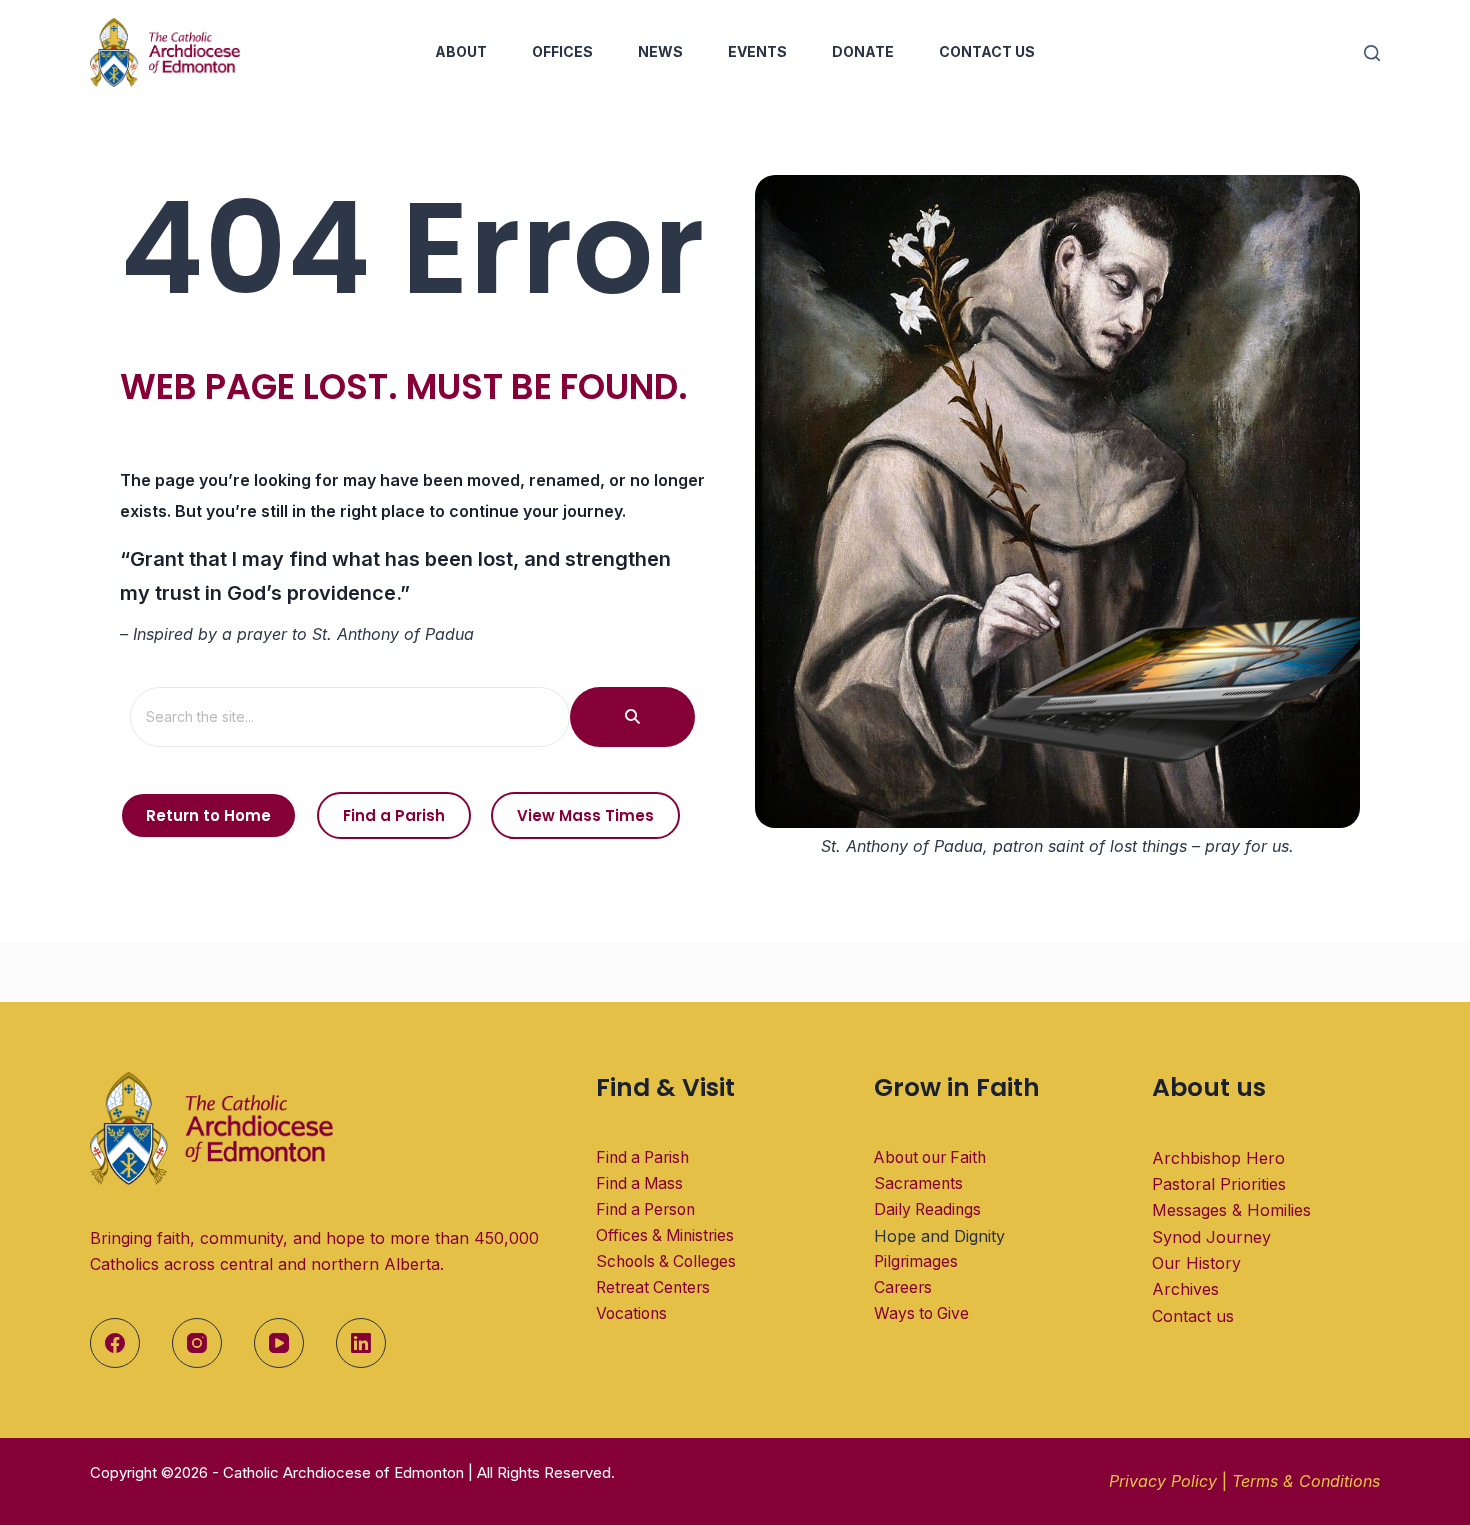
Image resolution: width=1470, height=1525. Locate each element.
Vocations (631, 1313)
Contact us (1193, 1316)
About (461, 51)
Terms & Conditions (1306, 1481)
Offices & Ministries (665, 1235)
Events (757, 51)
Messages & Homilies (1231, 1210)
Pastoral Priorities (1219, 1184)
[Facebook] (115, 1343)
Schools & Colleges (666, 1261)
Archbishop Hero (1218, 1158)
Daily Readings (927, 1209)
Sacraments (918, 1183)
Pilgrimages (916, 1261)
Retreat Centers (653, 1287)
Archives (1185, 1289)
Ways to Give (921, 1313)
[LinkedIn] (361, 1343)
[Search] (1372, 53)
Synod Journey (1211, 1237)
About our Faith (930, 1157)
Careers (903, 1287)
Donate (863, 51)
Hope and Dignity (939, 1236)
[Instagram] (197, 1343)
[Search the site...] (632, 717)
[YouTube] (279, 1343)
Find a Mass (639, 1183)
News (660, 51)
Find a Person (645, 1209)
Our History (1196, 1263)
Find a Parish (642, 1157)
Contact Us (987, 51)
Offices (562, 51)
